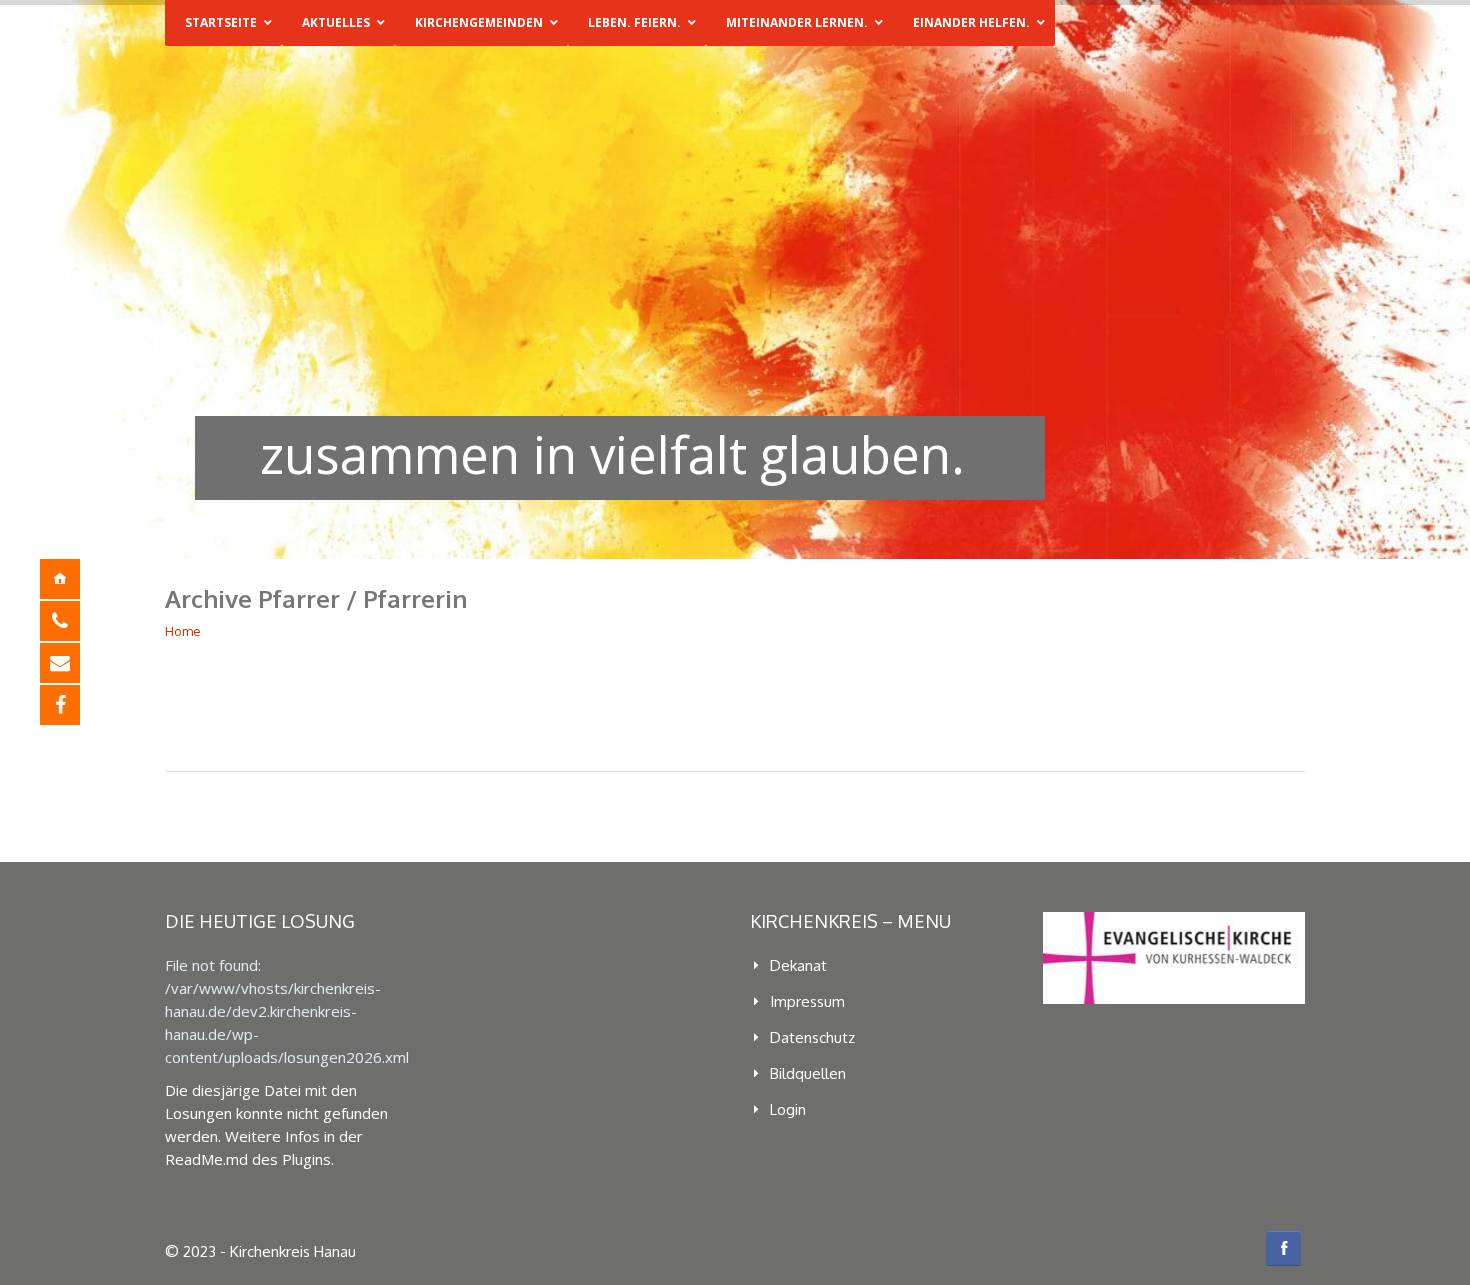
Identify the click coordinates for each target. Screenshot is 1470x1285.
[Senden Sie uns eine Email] (75, 663)
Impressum (807, 1001)
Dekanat (798, 965)
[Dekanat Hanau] (75, 579)
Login (788, 1109)
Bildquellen (808, 1073)
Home (183, 631)
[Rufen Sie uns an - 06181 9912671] (75, 621)
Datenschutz (812, 1037)
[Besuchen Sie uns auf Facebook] (75, 705)
